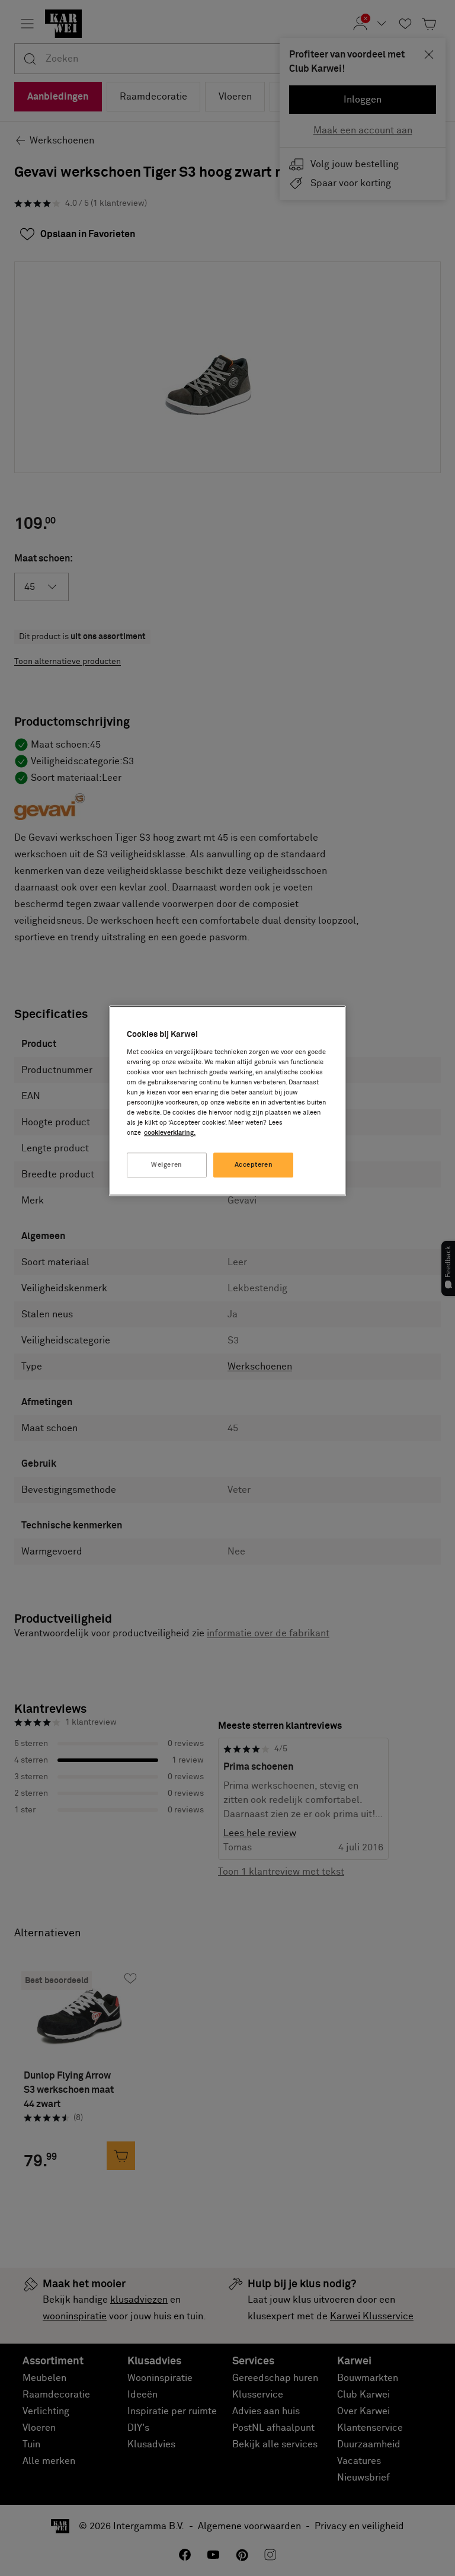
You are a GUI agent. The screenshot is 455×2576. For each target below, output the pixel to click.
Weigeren (167, 1165)
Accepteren (254, 1165)
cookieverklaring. (170, 1133)
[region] (227, 1101)
